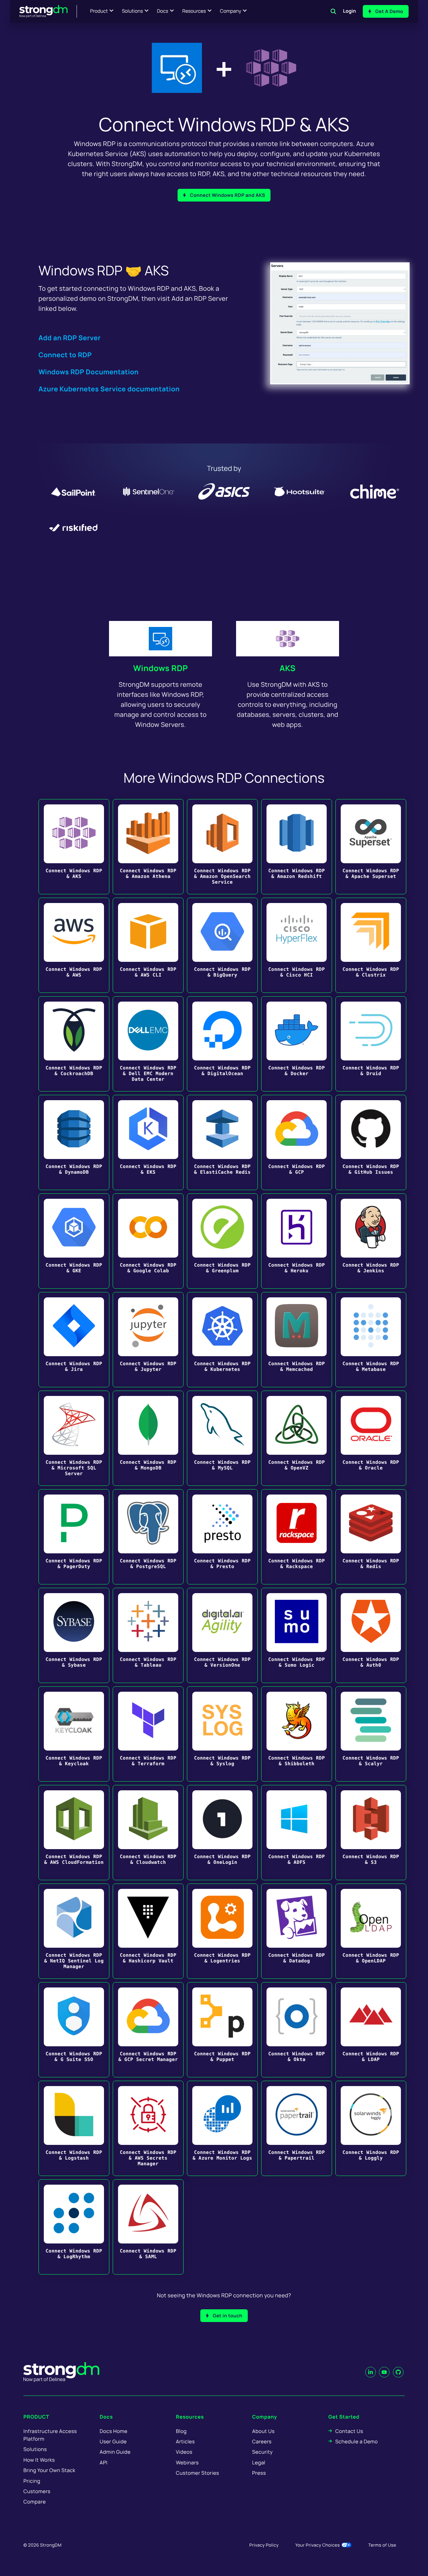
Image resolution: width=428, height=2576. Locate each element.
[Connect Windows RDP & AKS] (74, 847)
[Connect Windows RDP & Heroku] (297, 1241)
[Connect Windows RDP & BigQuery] (222, 945)
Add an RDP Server (70, 338)
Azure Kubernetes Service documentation (109, 389)
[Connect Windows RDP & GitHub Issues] (371, 1142)
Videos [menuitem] (184, 2452)
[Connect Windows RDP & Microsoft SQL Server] (74, 1438)
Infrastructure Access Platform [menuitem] (50, 2435)
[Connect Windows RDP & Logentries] (222, 1931)
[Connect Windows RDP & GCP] (297, 1142)
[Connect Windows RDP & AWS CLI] (148, 945)
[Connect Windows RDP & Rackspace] (297, 1537)
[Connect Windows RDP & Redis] (371, 1537)
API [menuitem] (104, 2463)
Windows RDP (160, 668)
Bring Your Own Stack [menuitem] (49, 2470)
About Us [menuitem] (263, 2431)
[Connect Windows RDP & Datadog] (297, 1931)
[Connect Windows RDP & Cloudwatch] (148, 1833)
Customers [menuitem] (37, 2491)
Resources (194, 11)
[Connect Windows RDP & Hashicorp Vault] (148, 1931)
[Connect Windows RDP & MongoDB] (148, 1438)
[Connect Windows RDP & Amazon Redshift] (297, 847)
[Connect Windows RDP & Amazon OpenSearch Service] (222, 847)
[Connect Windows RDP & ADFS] (297, 1833)
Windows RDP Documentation (89, 372)
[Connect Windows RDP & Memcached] (297, 1340)
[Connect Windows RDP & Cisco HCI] (297, 945)
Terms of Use (382, 2545)
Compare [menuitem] (35, 2502)
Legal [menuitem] (259, 2463)
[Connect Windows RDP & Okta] (297, 2030)
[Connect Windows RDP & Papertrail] (297, 2128)
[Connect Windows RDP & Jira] (74, 1340)
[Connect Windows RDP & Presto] (222, 1537)
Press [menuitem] (259, 2473)
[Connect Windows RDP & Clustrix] (371, 945)
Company (231, 11)
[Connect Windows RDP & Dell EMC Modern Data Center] (148, 1044)
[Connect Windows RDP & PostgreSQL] (148, 1537)
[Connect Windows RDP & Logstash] (74, 2128)
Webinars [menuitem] (187, 2463)
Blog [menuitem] (181, 2431)
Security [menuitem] (262, 2452)
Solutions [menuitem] (35, 2449)
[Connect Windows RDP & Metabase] (371, 1340)
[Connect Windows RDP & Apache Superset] (371, 847)
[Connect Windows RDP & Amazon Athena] (148, 847)
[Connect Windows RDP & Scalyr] (371, 1734)
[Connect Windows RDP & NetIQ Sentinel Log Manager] (74, 1931)
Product (99, 11)
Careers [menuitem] (262, 2441)
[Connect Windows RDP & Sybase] (74, 1635)
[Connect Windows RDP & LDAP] (371, 2030)
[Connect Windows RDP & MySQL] (222, 1438)
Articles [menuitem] (185, 2441)
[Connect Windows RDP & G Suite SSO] (74, 2030)
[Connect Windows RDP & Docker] (297, 1044)
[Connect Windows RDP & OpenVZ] (297, 1438)
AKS (288, 668)
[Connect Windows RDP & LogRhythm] (74, 2227)
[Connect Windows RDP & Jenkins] (371, 1241)
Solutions (132, 11)
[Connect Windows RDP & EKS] (148, 1142)
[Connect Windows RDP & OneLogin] (222, 1833)
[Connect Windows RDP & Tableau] (148, 1635)
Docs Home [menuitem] (114, 2431)
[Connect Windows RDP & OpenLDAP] (371, 1931)
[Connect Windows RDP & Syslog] (222, 1734)
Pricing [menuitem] (32, 2481)
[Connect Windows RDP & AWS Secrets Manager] (148, 2128)
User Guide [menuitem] (113, 2441)
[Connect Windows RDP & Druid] (371, 1044)
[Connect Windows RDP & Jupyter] (148, 1340)
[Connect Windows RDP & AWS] (74, 945)
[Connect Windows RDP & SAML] (148, 2227)
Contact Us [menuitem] (349, 2431)
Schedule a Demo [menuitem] (357, 2441)
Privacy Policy (264, 2545)
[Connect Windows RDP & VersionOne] (222, 1635)
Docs (163, 11)
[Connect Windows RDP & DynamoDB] (74, 1142)
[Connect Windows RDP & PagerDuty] (74, 1537)
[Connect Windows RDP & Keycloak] (74, 1734)
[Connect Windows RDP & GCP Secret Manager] (148, 2030)
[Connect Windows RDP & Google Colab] (148, 1241)
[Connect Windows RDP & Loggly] (371, 2128)
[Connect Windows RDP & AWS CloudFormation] (74, 1833)
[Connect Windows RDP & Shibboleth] (297, 1734)
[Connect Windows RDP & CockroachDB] (74, 1044)
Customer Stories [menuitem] (197, 2473)
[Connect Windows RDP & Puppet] (222, 2030)
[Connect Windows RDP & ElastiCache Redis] (222, 1142)
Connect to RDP (65, 355)
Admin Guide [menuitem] (115, 2452)
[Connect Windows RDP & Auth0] (371, 1635)
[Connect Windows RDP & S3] (371, 1833)
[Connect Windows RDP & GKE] (74, 1241)
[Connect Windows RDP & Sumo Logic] (297, 1635)
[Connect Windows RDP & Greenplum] (222, 1241)
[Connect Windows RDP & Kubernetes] (222, 1340)
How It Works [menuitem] (39, 2460)
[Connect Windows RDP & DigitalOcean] (222, 1044)
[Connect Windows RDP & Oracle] (371, 1438)
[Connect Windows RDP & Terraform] (148, 1734)
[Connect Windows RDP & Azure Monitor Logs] (222, 2128)
